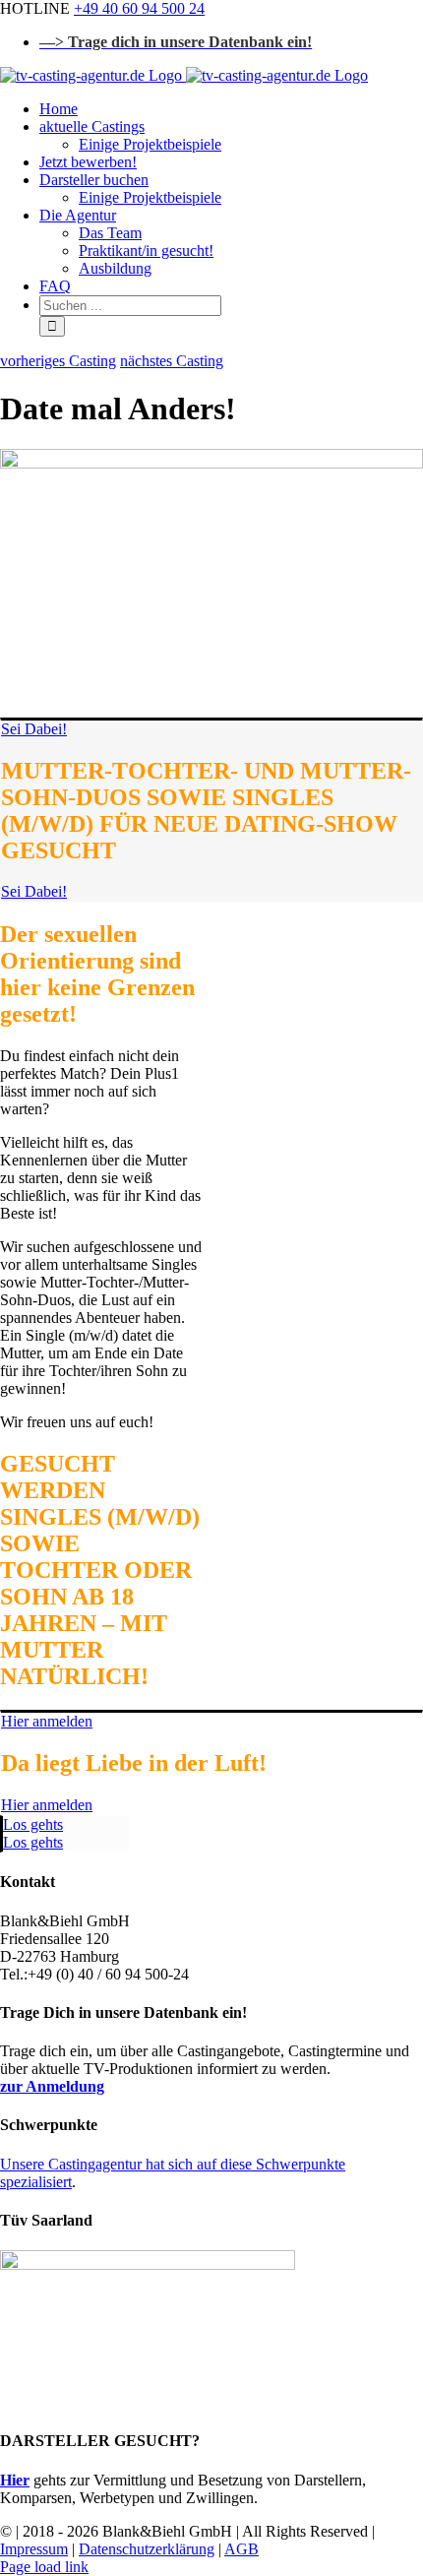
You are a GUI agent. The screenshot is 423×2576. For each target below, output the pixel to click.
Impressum (34, 2549)
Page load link (44, 2567)
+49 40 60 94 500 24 (139, 8)
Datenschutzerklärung (147, 2549)
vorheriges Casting (58, 361)
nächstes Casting (172, 361)
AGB (242, 2549)
